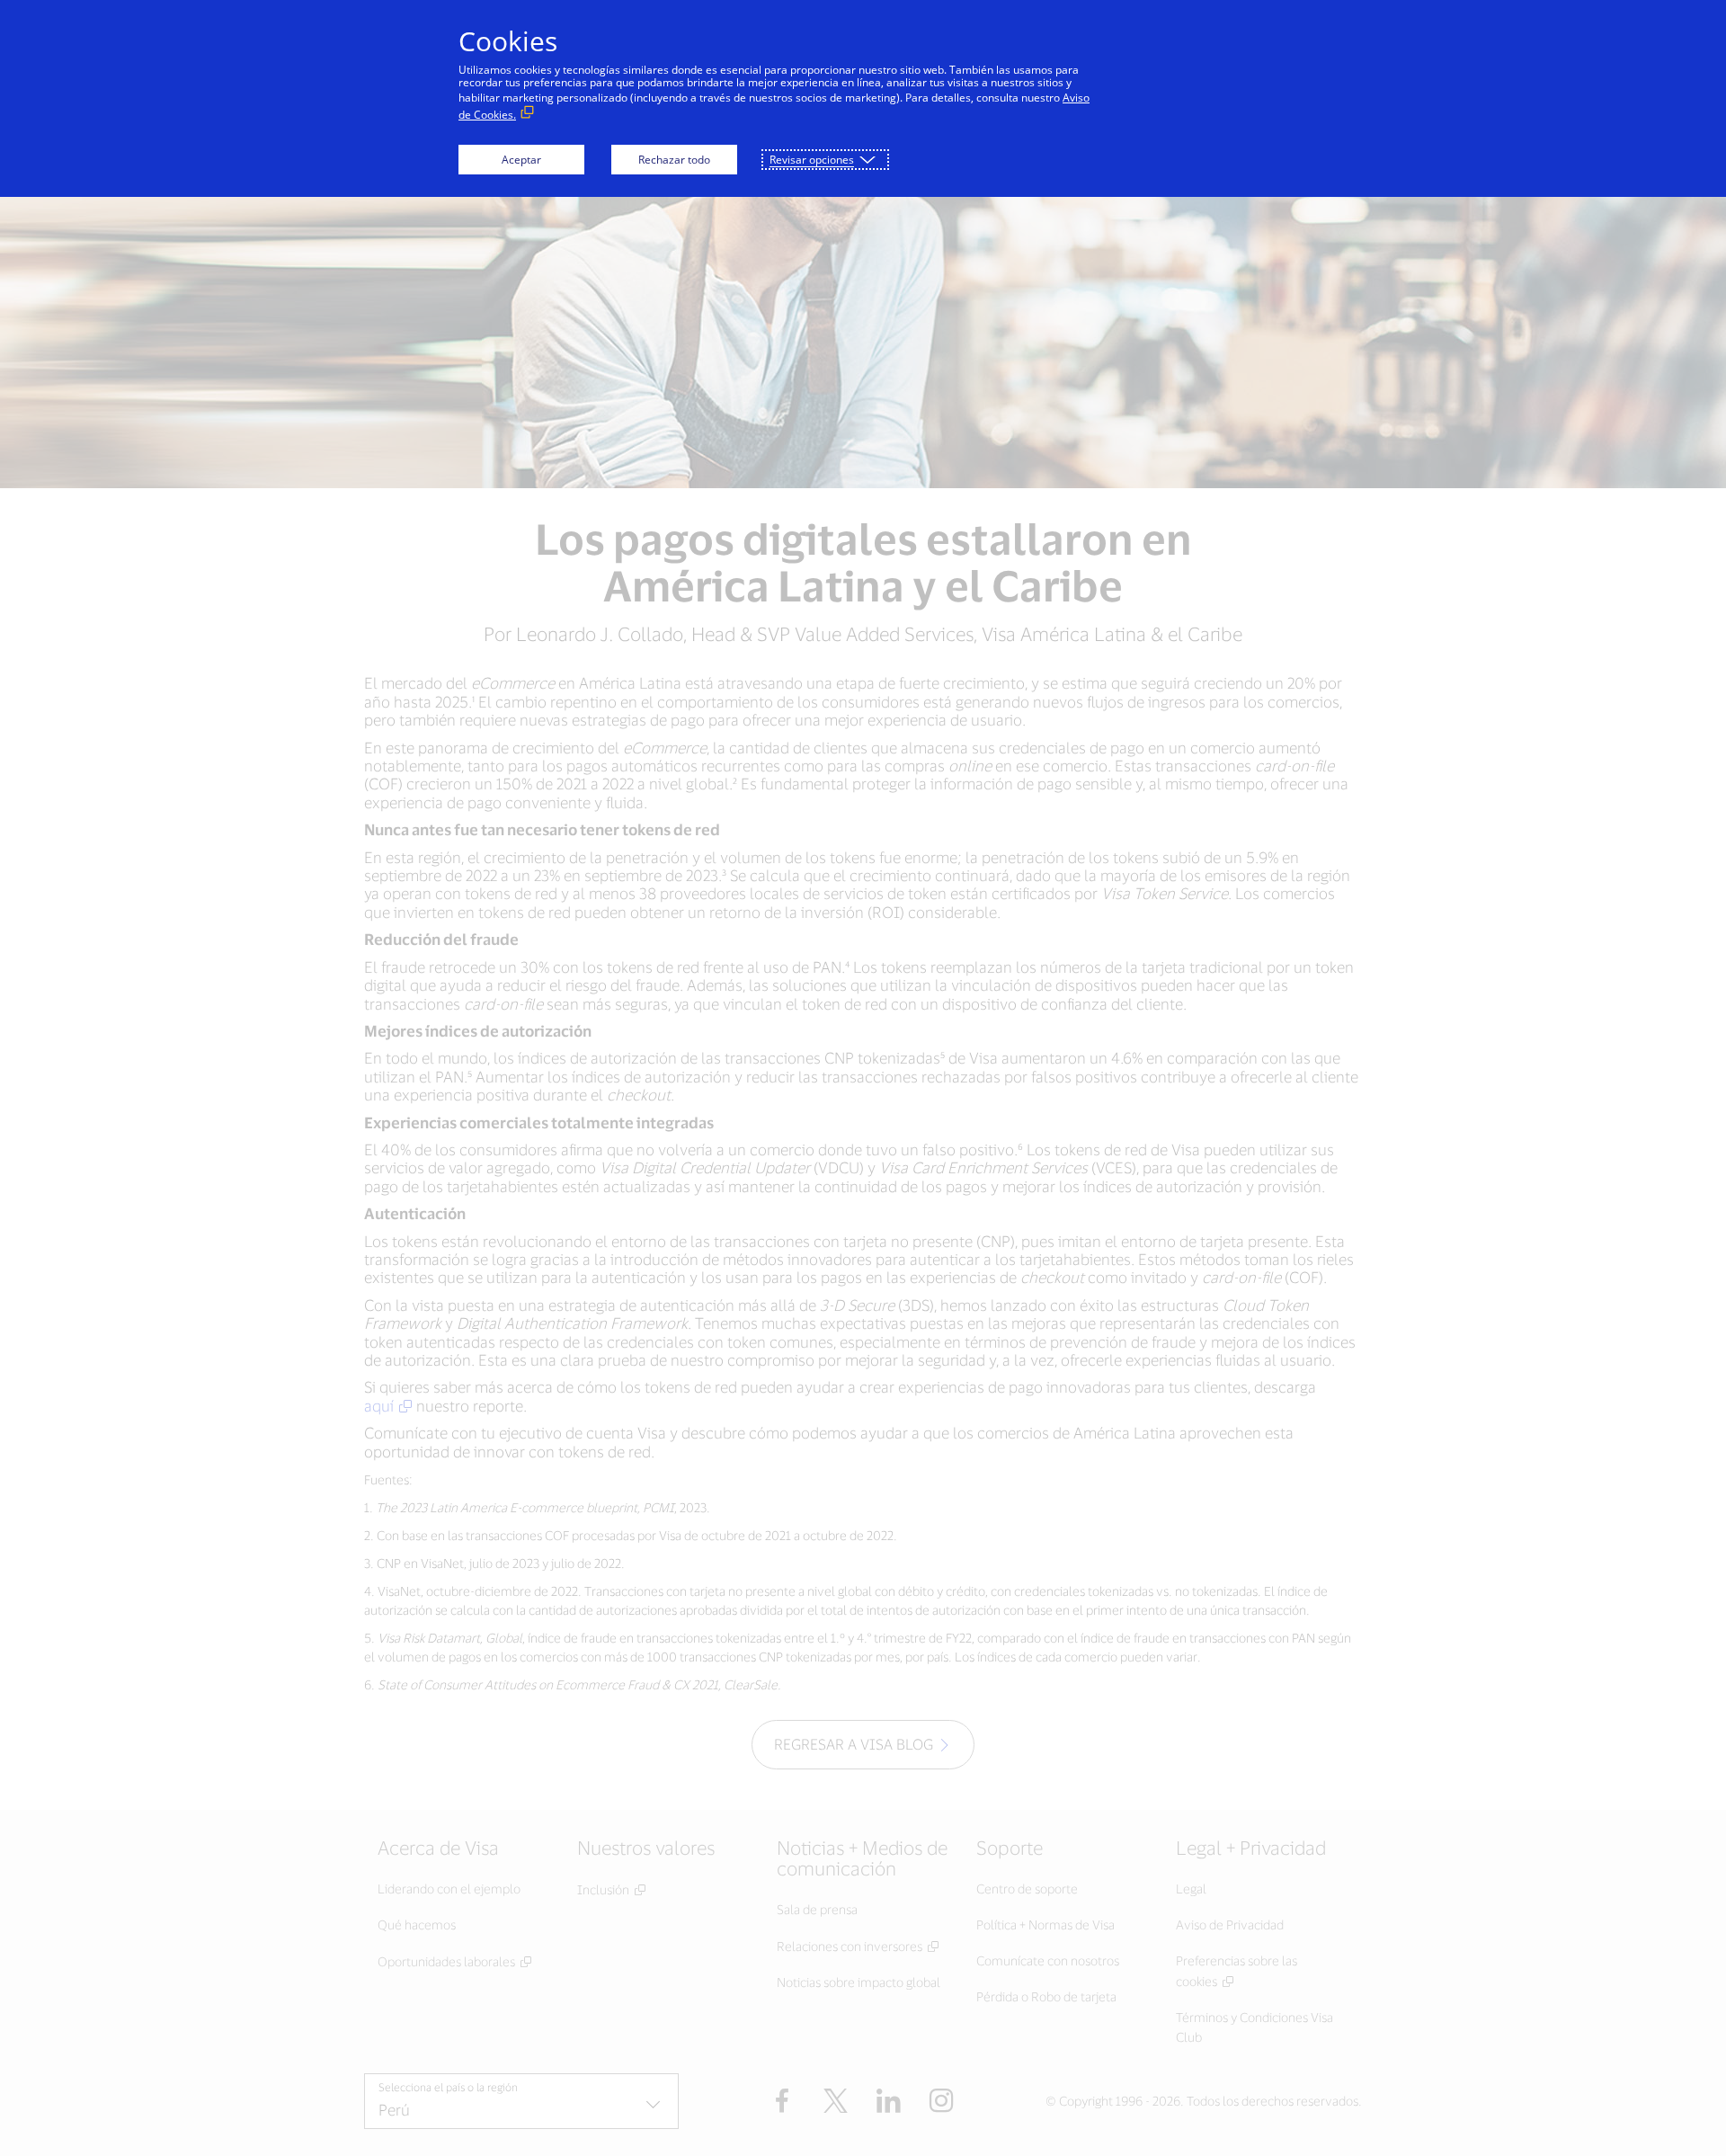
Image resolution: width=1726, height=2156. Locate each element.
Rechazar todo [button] (674, 160)
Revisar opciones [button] (812, 160)
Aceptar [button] (521, 160)
